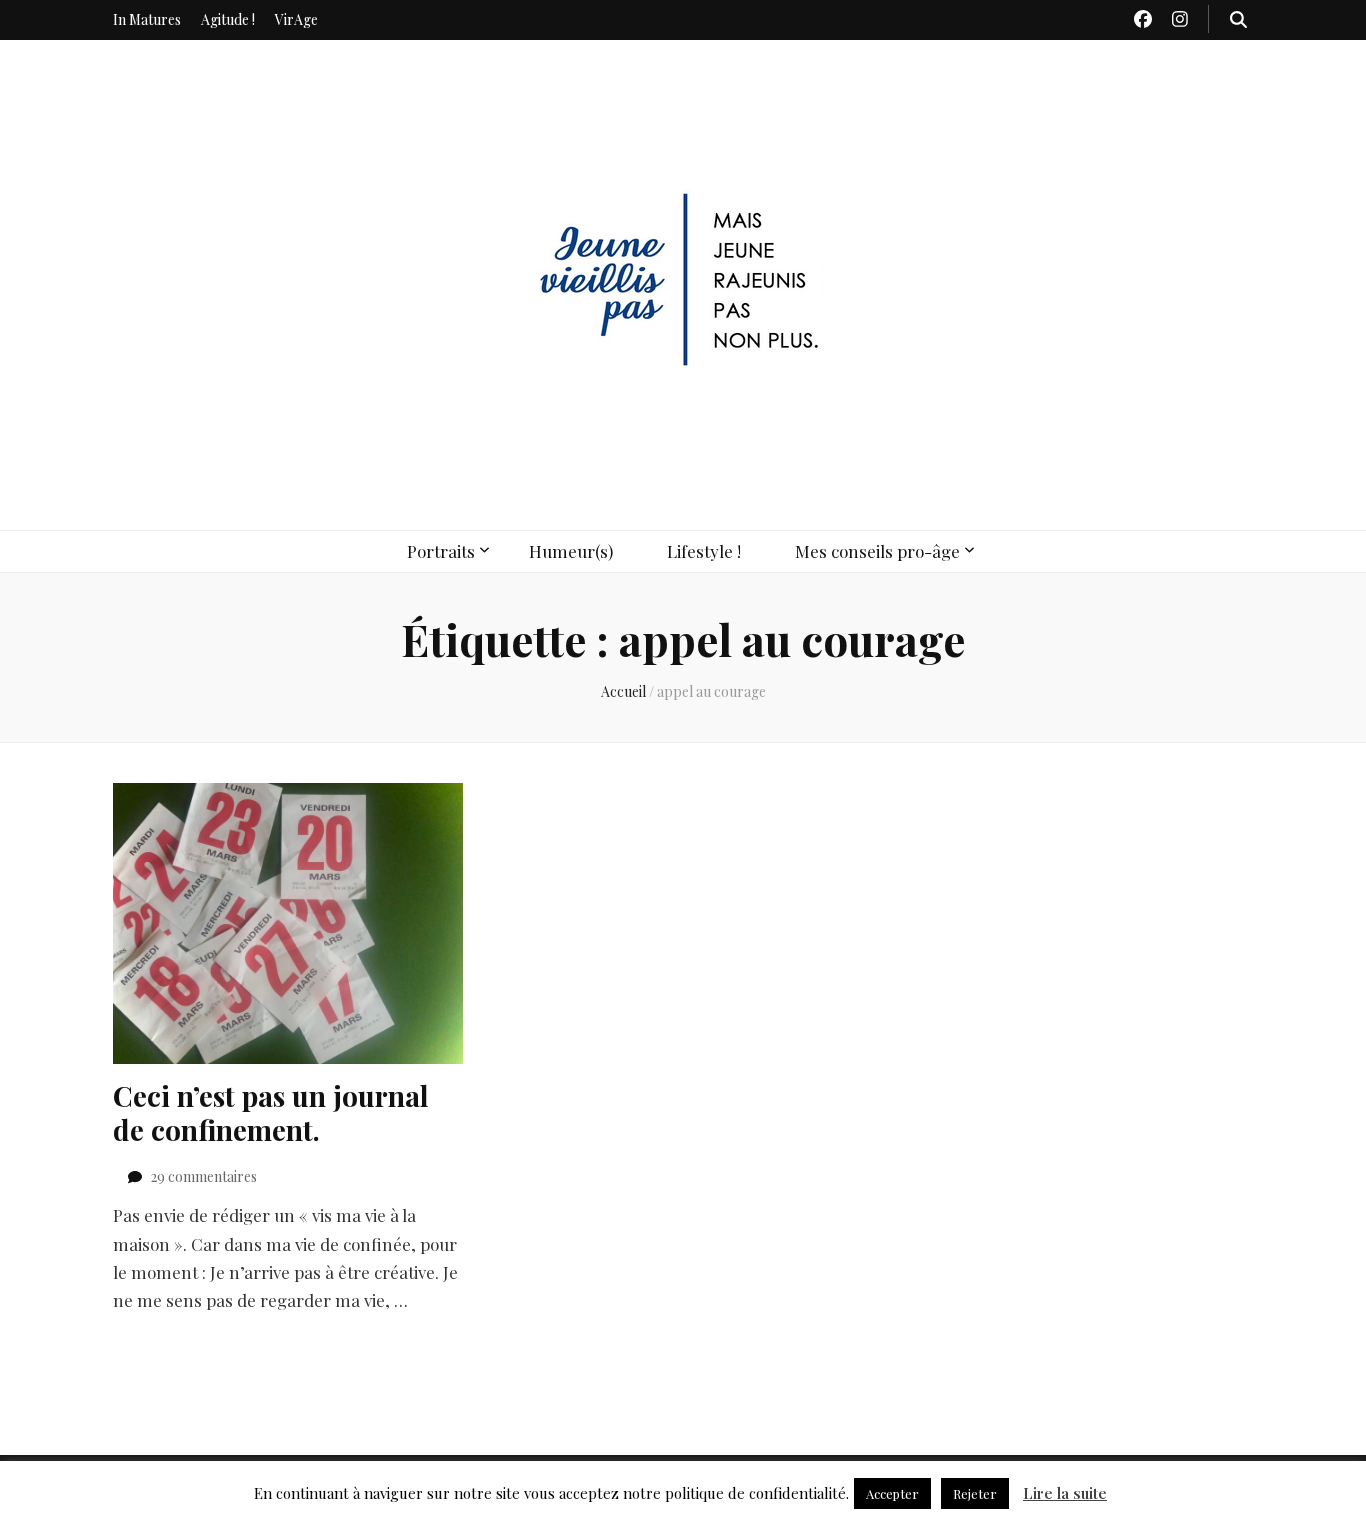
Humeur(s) (571, 551)
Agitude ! (228, 19)
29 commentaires (204, 1176)
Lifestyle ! (704, 551)
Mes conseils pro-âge (877, 551)
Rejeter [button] (975, 1493)
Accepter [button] (892, 1493)
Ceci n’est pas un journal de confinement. (271, 1112)
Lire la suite (1065, 1493)
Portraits (441, 551)
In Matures (147, 19)
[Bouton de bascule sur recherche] (1238, 19)
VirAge (296, 19)
